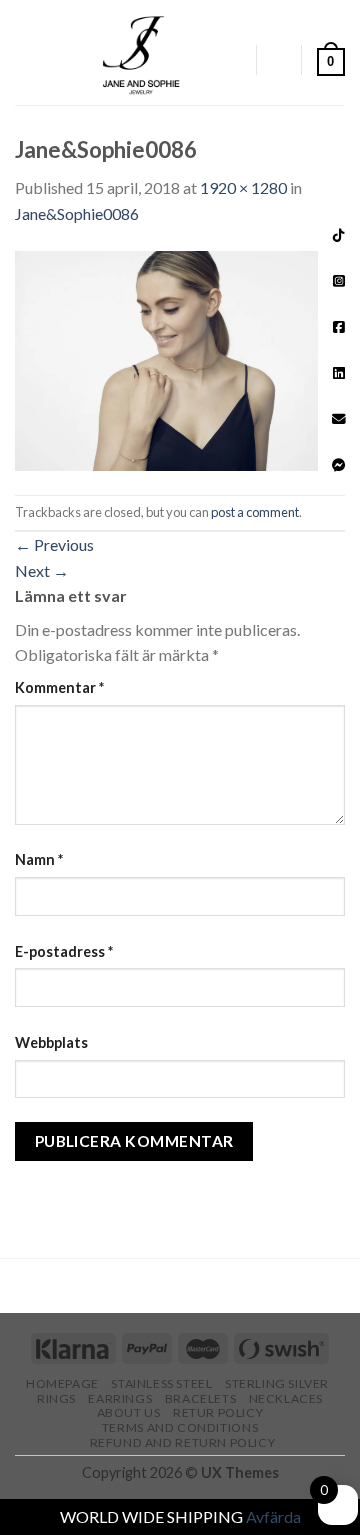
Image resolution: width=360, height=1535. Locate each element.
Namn (39, 859)
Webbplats (51, 1042)
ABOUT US (129, 1412)
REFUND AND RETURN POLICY (183, 1442)
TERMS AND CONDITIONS (180, 1427)
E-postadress (64, 951)
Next (42, 570)
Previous (54, 544)
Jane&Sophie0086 (77, 213)
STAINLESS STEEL (161, 1383)
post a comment (255, 512)
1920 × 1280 (243, 187)
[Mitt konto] (231, 60)
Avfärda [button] (273, 1516)
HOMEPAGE (62, 1383)
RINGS (56, 1398)
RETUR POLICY (218, 1412)
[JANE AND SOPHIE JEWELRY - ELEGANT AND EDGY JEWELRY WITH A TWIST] (141, 52)
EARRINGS (120, 1398)
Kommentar (59, 687)
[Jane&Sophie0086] (180, 358)
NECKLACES (286, 1398)
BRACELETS (201, 1398)
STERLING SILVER (277, 1383)
